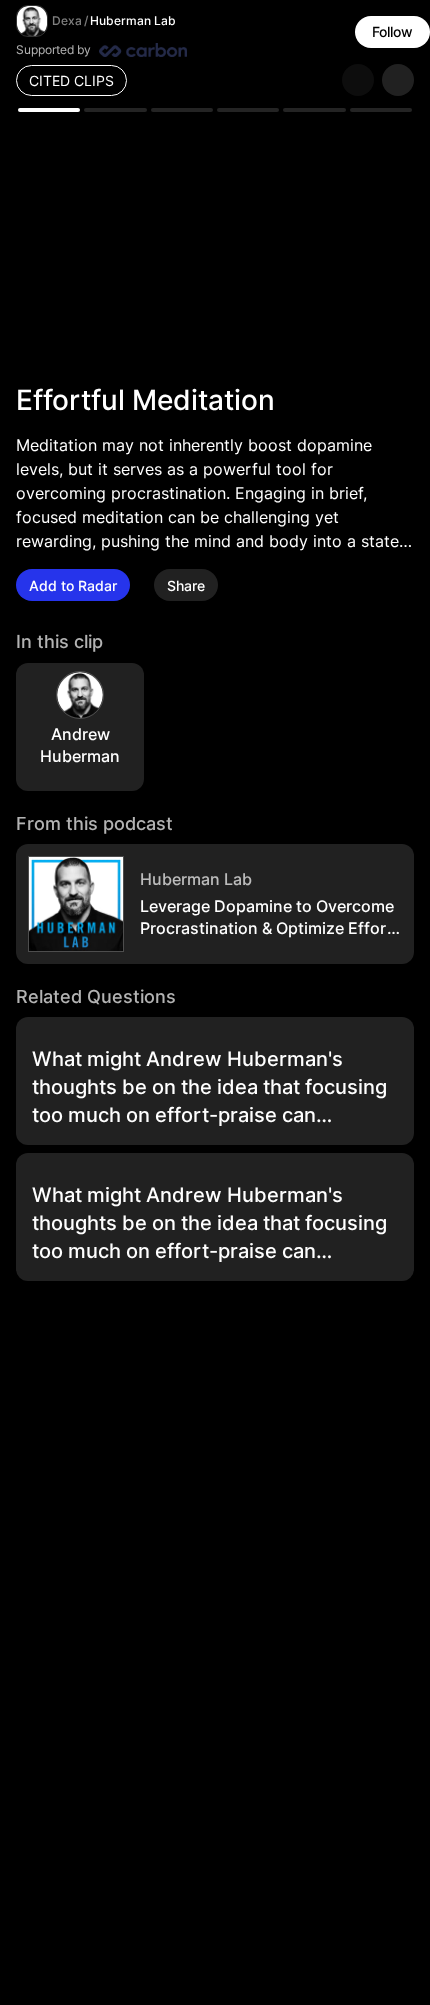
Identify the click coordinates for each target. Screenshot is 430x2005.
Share (186, 585)
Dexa (67, 20)
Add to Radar (73, 585)
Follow (392, 31)
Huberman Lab (133, 20)
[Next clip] (398, 80)
